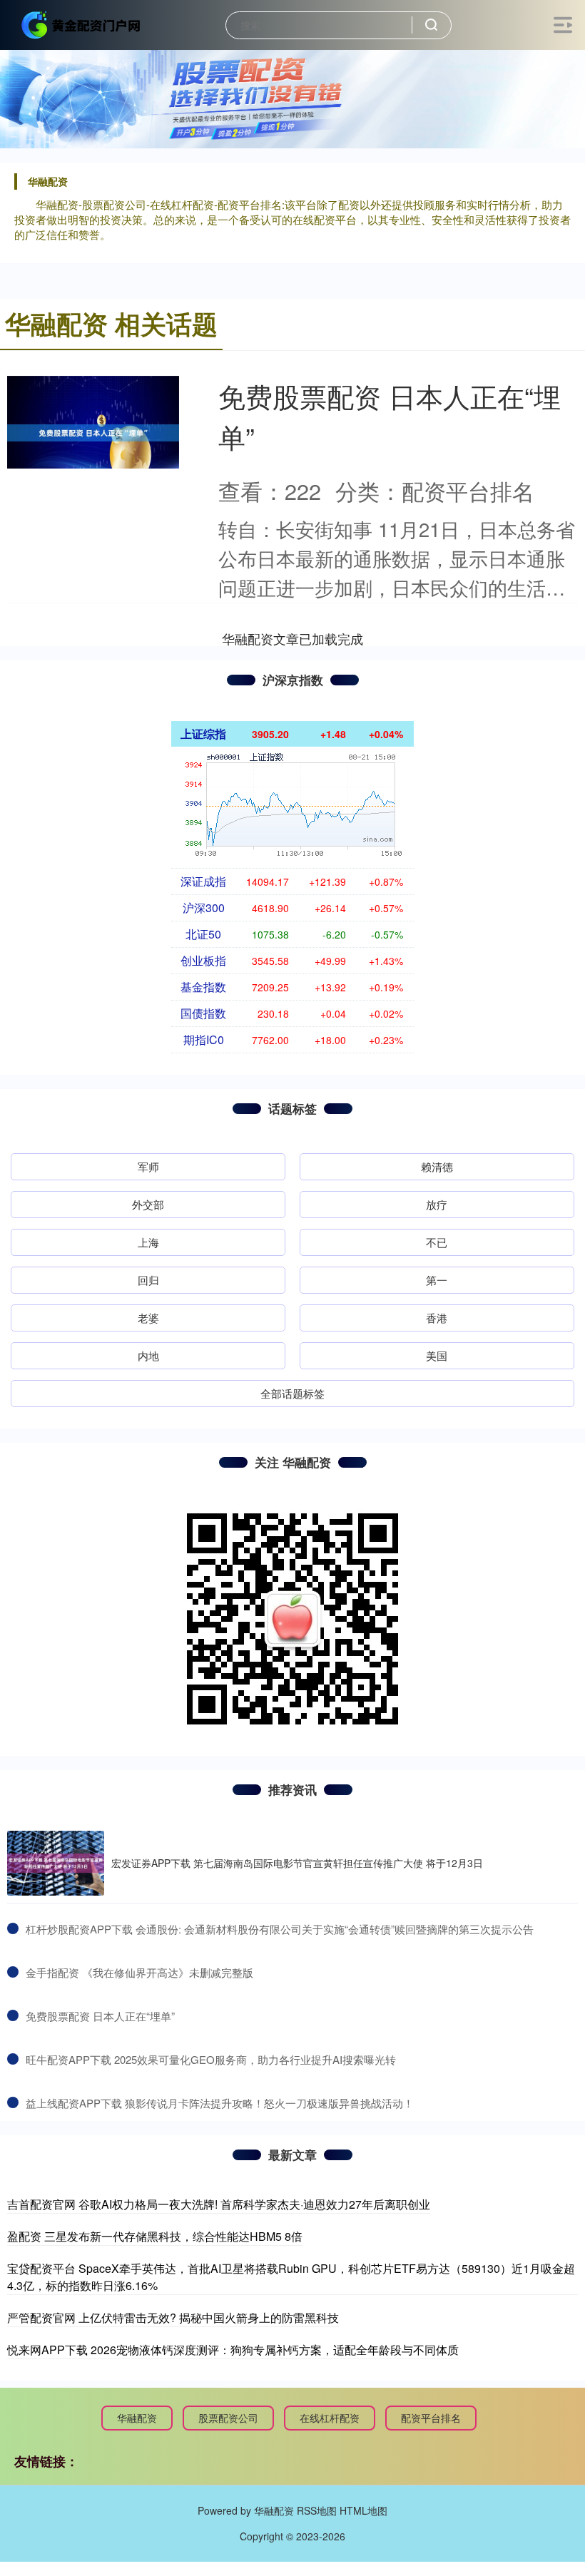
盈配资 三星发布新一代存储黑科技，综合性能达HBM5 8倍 (155, 2236)
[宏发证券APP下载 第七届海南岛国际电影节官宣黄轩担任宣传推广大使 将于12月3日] (56, 1863)
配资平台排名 (431, 2418)
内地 (148, 1355)
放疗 (437, 1204)
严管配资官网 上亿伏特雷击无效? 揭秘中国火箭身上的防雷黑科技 (173, 2317)
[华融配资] (81, 24)
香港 (437, 1318)
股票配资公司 (228, 2418)
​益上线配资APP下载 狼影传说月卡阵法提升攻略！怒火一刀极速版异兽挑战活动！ (220, 2103)
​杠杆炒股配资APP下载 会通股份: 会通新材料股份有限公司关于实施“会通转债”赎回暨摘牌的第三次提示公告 (280, 1929)
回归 (148, 1280)
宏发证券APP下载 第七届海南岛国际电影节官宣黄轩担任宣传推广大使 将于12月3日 (297, 1863)
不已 (437, 1242)
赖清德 (437, 1166)
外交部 (148, 1204)
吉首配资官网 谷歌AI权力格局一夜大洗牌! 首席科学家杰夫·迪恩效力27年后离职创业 (219, 2204)
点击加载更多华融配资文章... (293, 638)
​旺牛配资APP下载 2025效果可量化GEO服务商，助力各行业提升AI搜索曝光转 (211, 2059)
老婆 (148, 1318)
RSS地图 (317, 2510)
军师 (148, 1166)
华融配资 (137, 2418)
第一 (437, 1280)
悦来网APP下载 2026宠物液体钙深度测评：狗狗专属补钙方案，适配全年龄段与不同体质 (233, 2350)
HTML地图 (363, 2510)
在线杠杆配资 (330, 2418)
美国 (437, 1355)
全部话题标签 (292, 1393)
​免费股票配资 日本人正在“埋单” (100, 2016)
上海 (148, 1242)
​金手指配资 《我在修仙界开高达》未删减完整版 (139, 1972)
